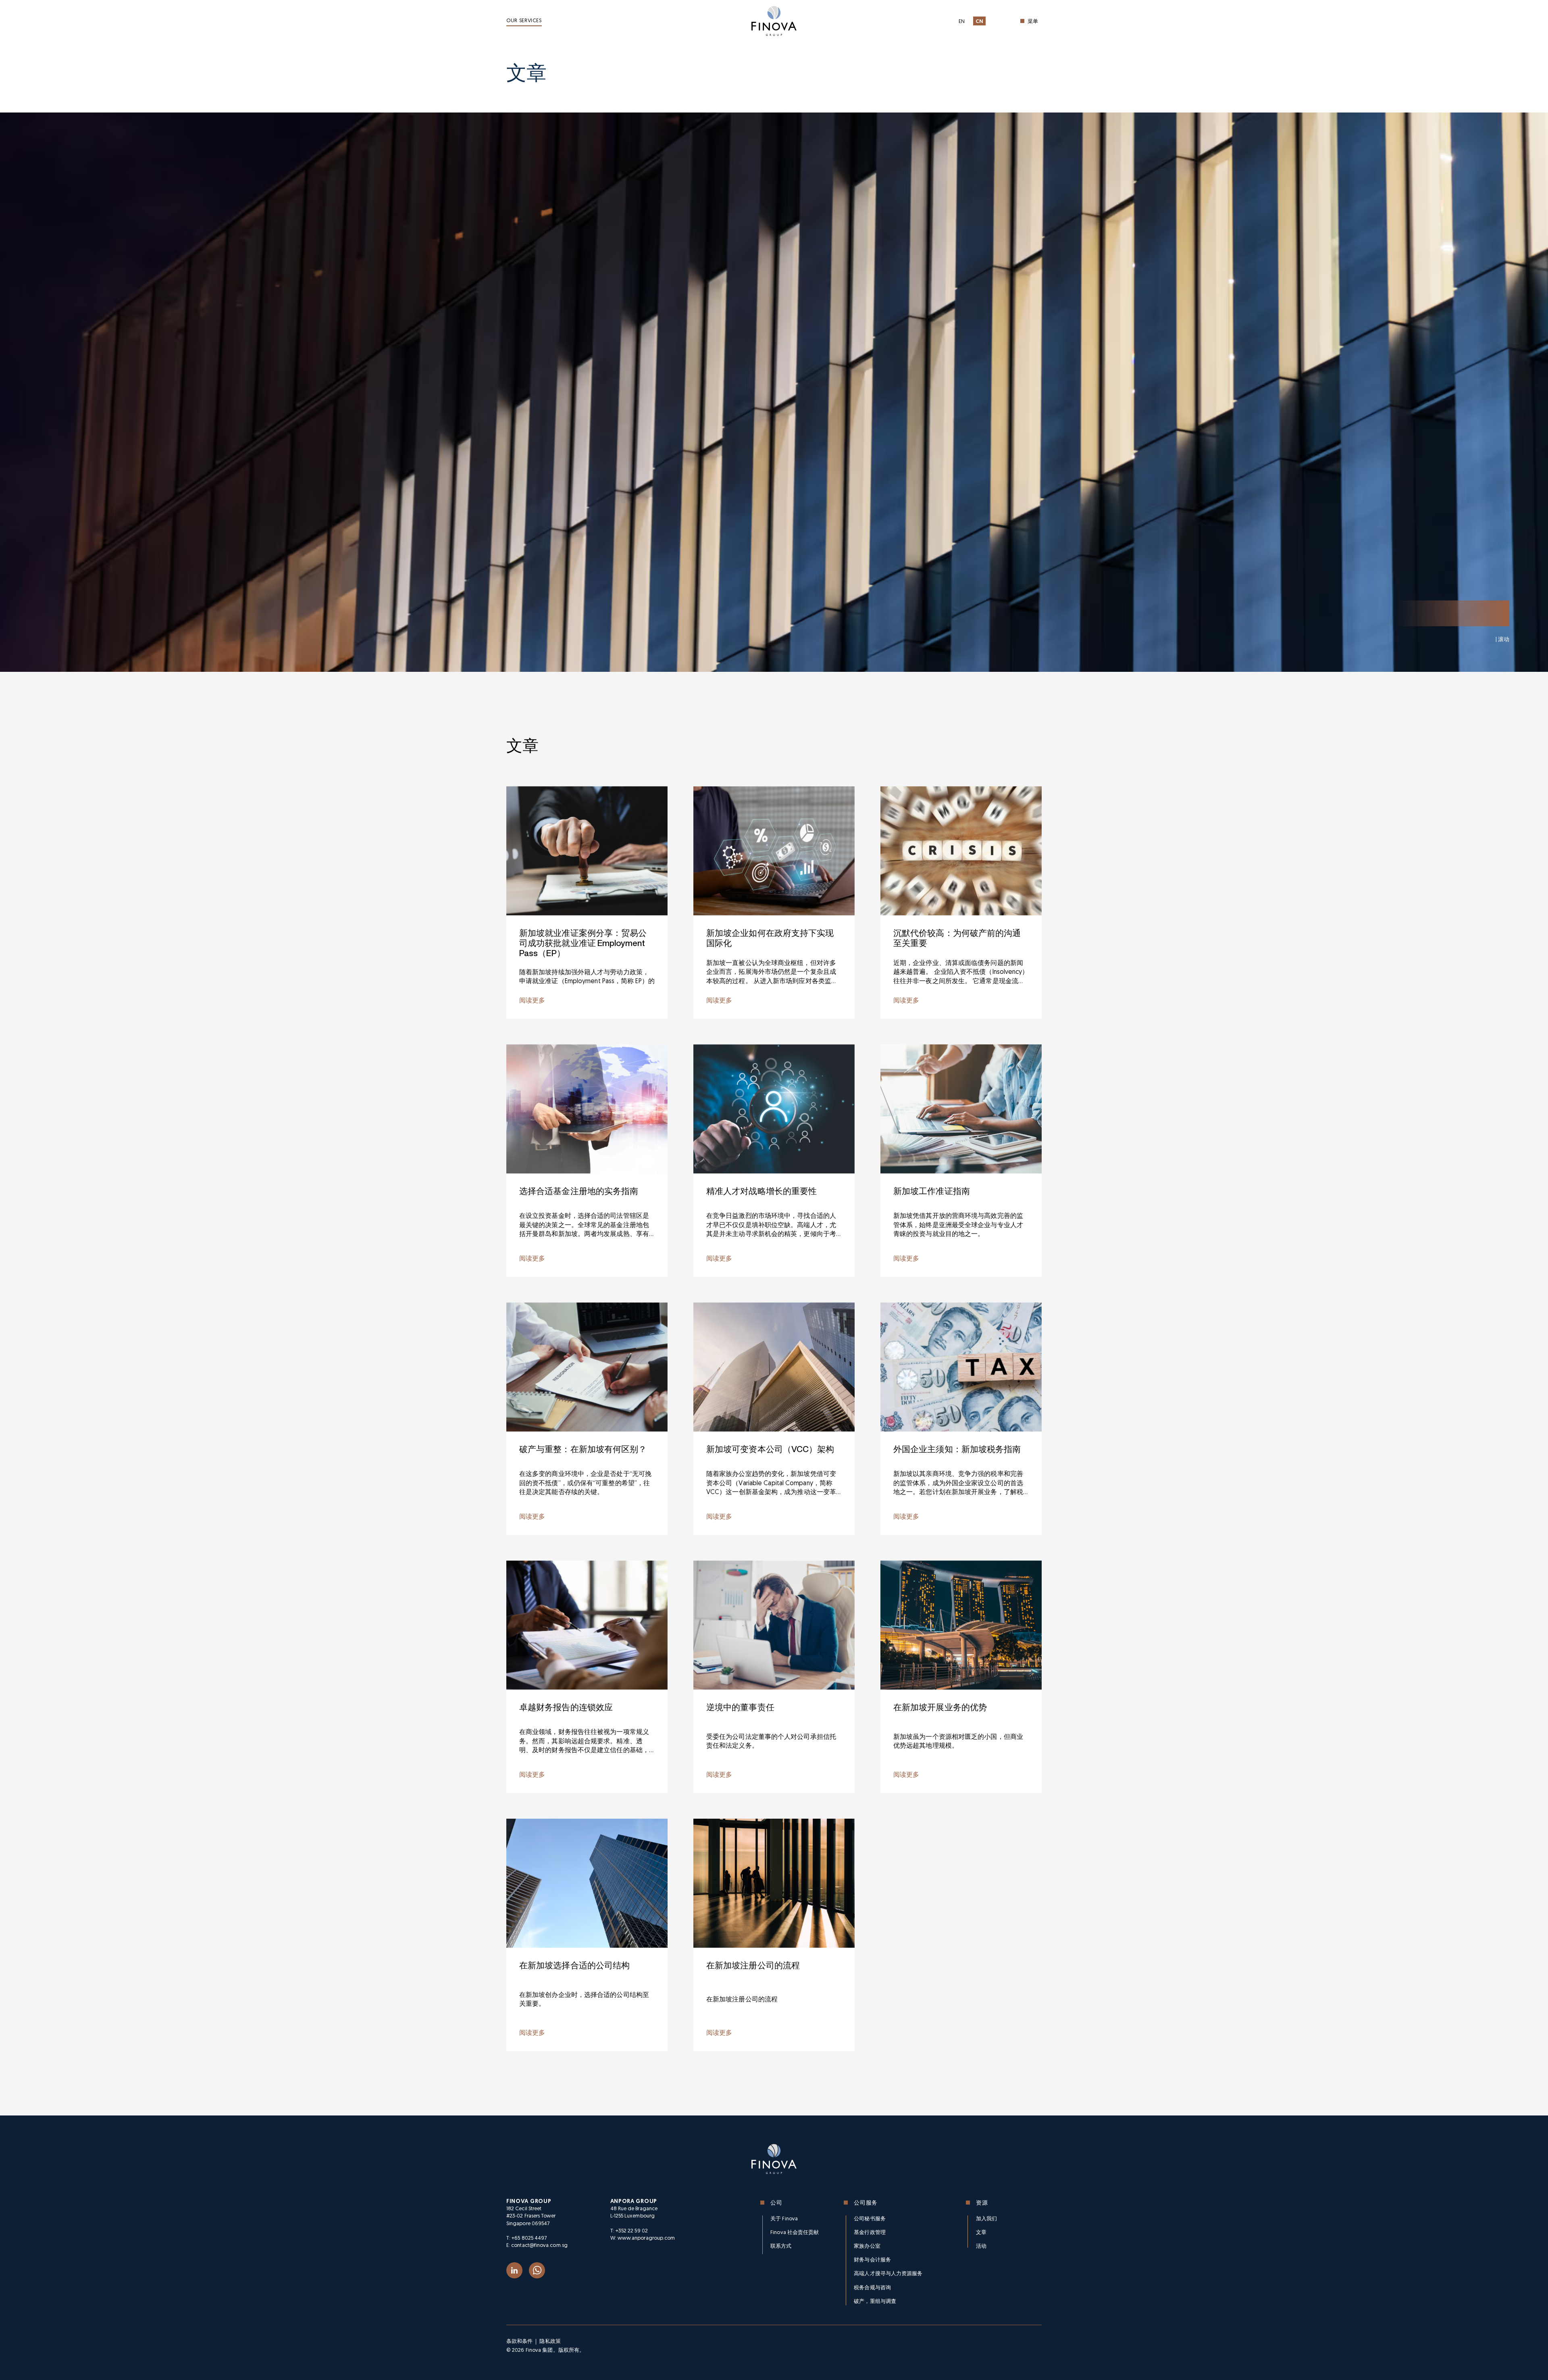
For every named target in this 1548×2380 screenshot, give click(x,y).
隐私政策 (550, 2341)
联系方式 (781, 2246)
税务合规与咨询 (872, 2288)
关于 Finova (784, 2219)
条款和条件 (519, 2341)
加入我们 (986, 2219)
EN (962, 22)
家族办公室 (867, 2246)
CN (980, 22)
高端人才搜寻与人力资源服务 (888, 2274)
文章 (981, 2233)
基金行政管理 (870, 2233)
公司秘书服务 (870, 2219)
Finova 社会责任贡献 (795, 2233)
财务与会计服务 (872, 2260)
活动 (981, 2246)
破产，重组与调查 (875, 2302)
